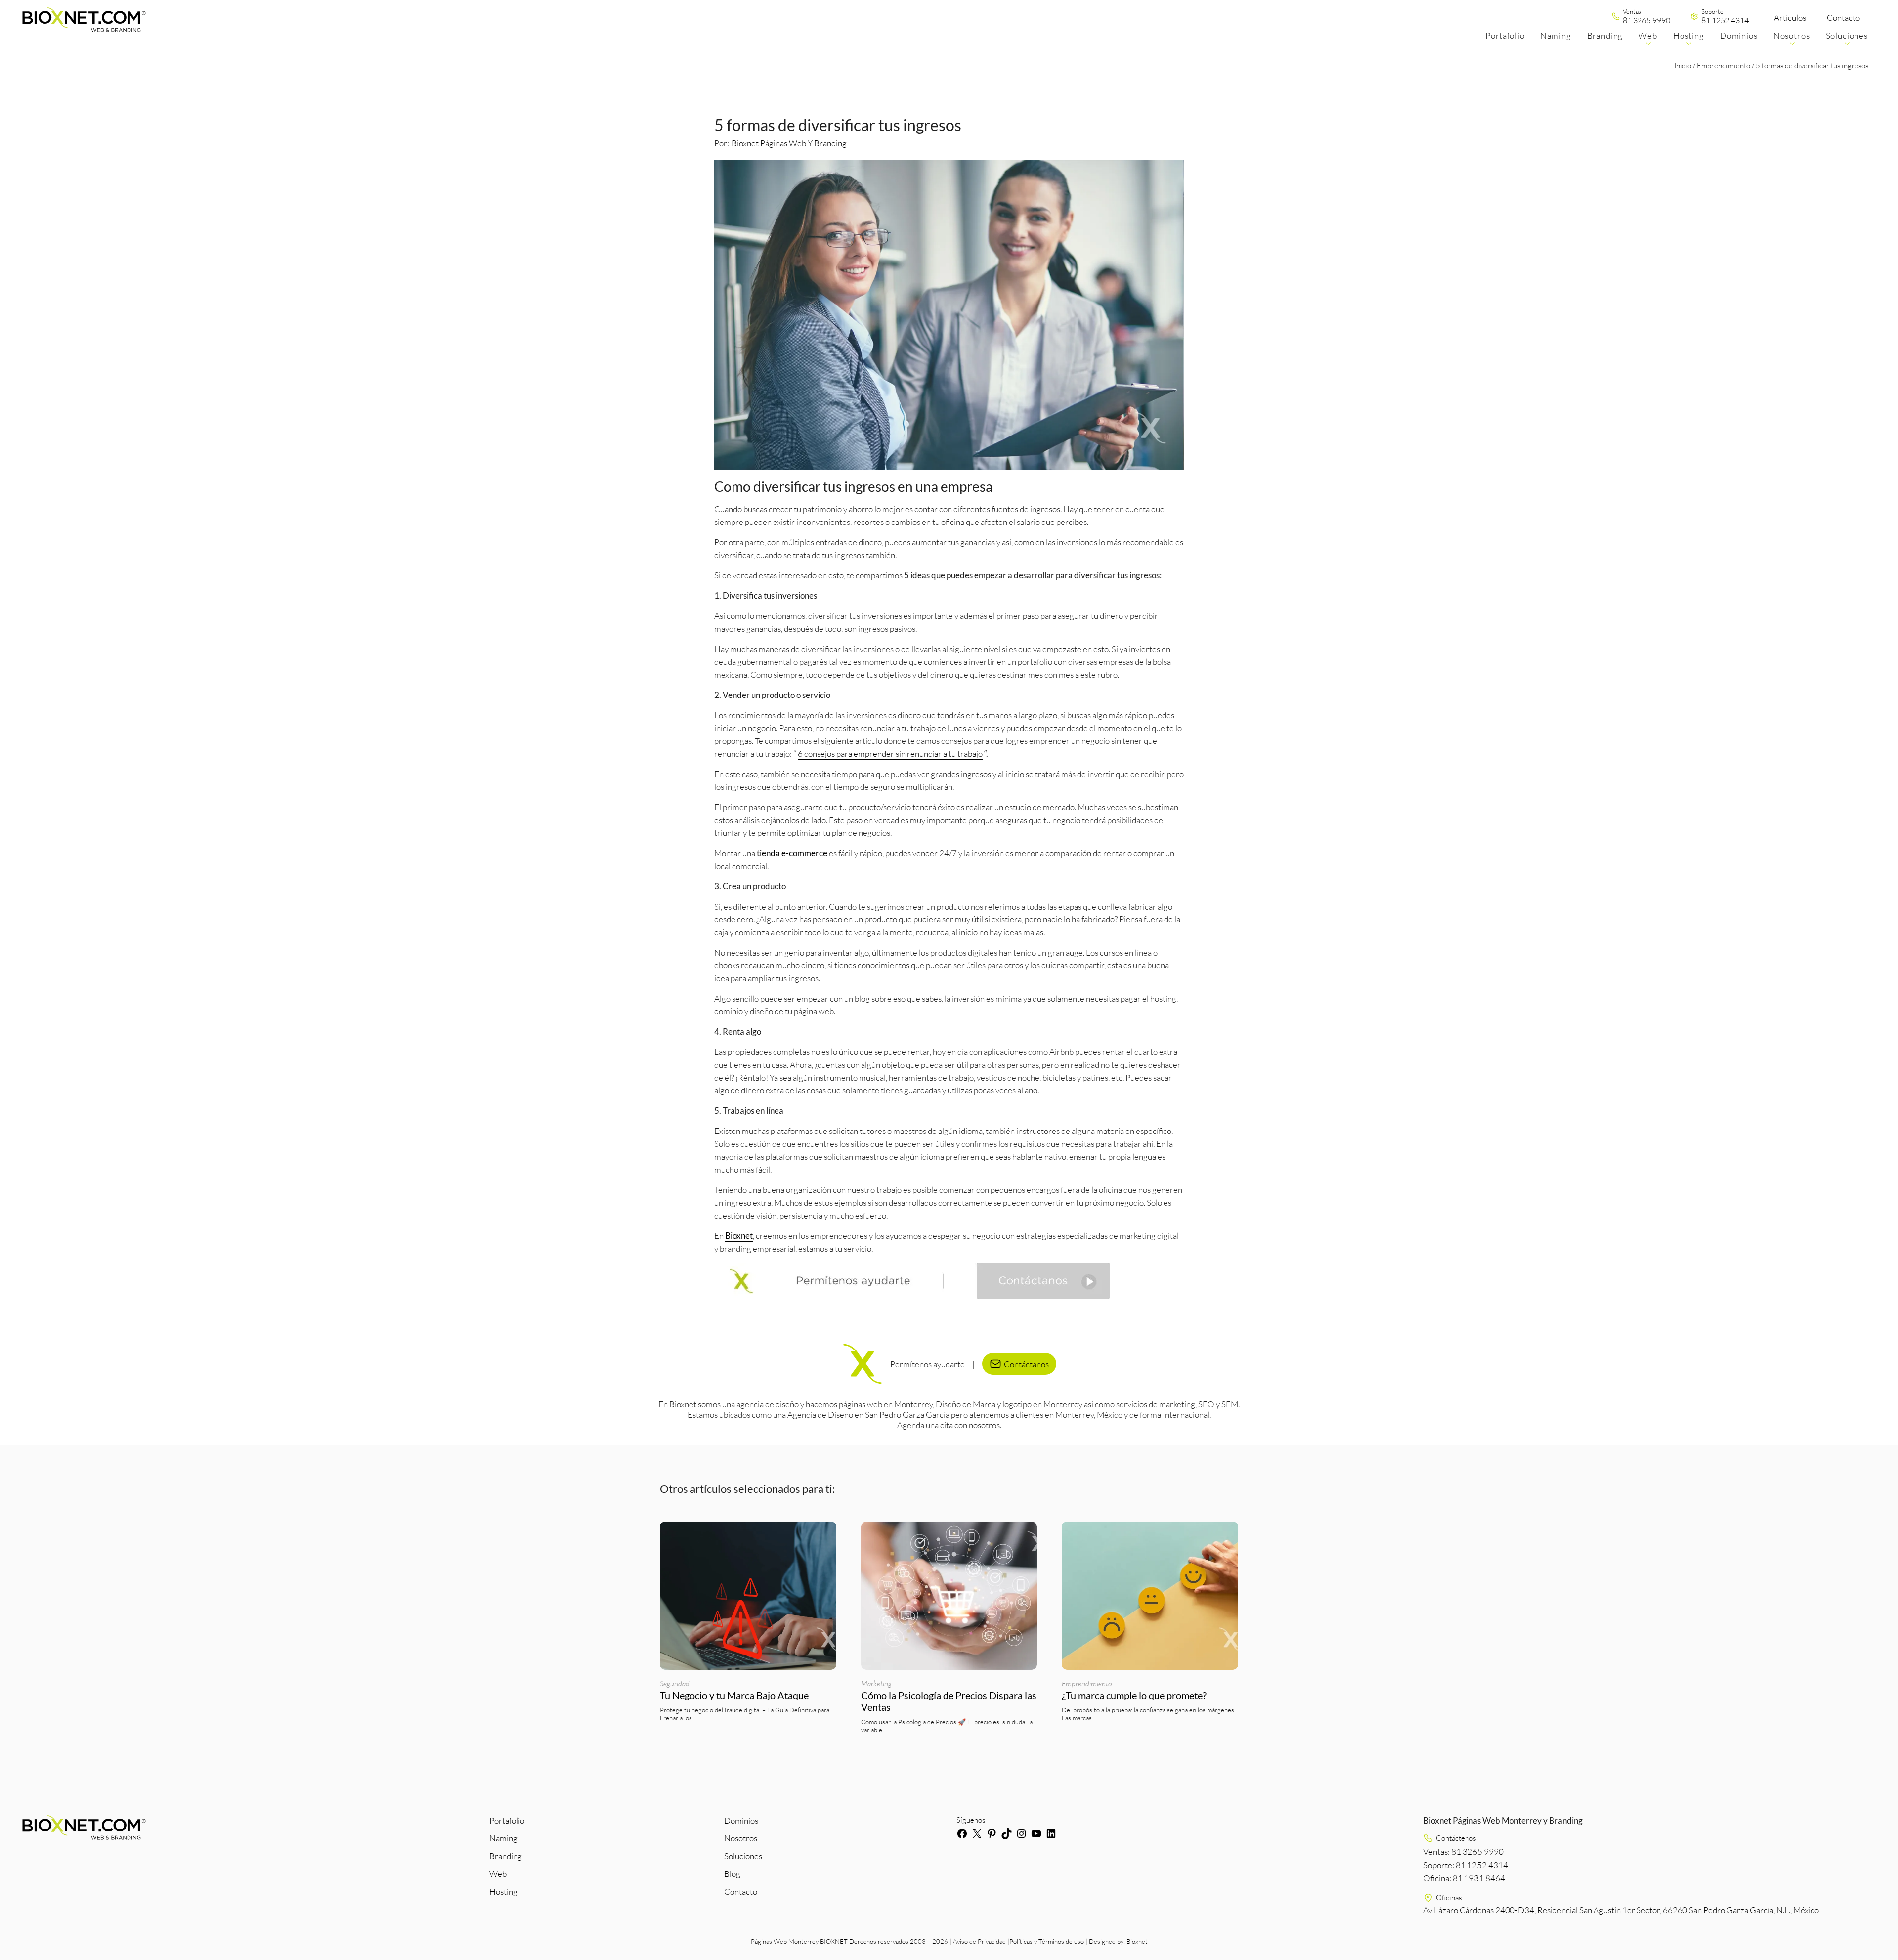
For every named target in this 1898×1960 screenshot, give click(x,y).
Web (498, 1874)
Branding (506, 1856)
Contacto (1843, 18)
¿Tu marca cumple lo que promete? (1135, 1695)
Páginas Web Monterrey (785, 1941)
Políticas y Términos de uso (1047, 1941)
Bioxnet (1137, 1941)
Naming (503, 1838)
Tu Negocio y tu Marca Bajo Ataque (734, 1695)
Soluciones (743, 1856)
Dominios (741, 1820)
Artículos (1790, 18)
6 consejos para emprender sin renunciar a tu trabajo (890, 754)
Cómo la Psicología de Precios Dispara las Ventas (949, 1701)
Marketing (876, 1683)
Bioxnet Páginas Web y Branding (789, 143)
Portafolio (507, 1820)
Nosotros (741, 1838)
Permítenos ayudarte (927, 1364)
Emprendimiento (1724, 65)
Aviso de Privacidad (979, 1941)
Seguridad (675, 1683)
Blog (732, 1874)
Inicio (1683, 65)
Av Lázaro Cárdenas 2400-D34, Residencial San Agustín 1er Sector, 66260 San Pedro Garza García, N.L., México (1621, 1910)
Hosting (503, 1892)
